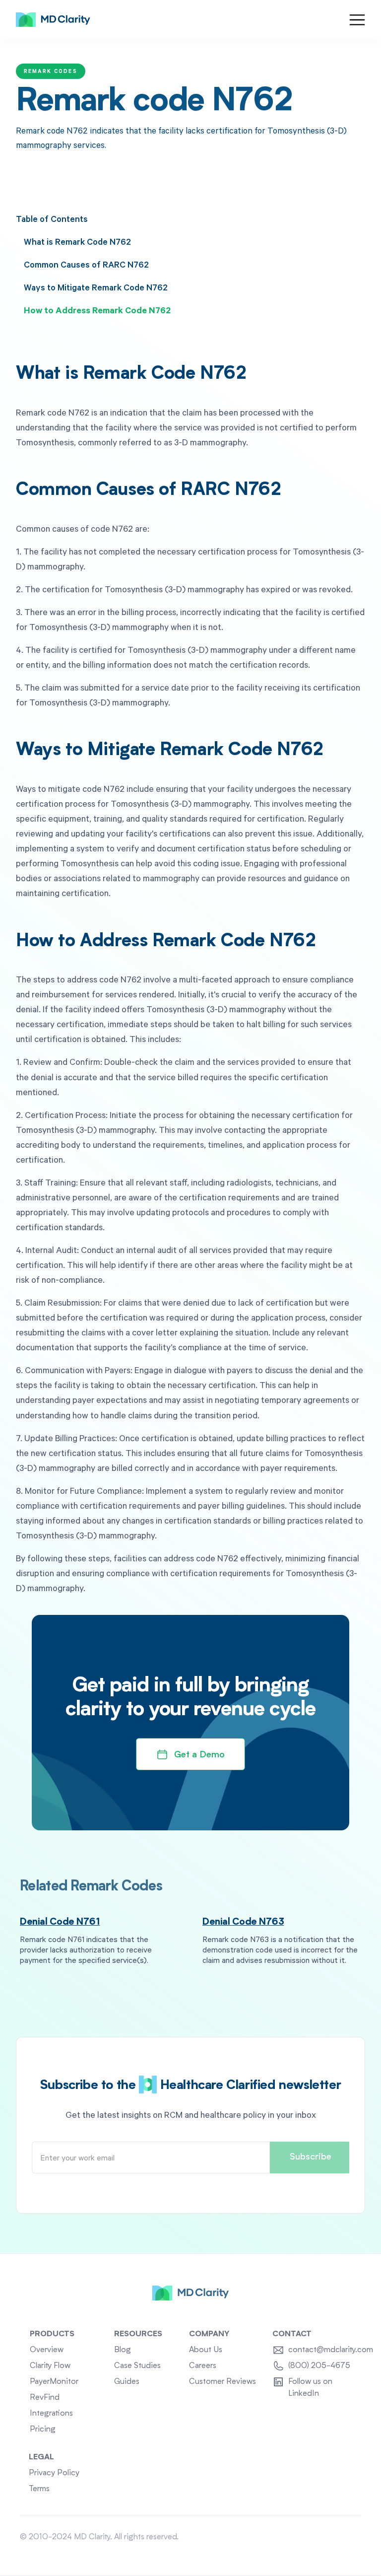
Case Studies (137, 2366)
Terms (39, 2489)
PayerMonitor (54, 2382)
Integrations (51, 2414)
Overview (47, 2350)
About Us (206, 2350)
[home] (53, 20)
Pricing (43, 2430)
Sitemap (347, 2537)
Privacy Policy (54, 2473)
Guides (127, 2382)
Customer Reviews (222, 2382)
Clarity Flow (50, 2366)
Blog (123, 2350)
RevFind (45, 2398)
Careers (203, 2366)
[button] (357, 20)
